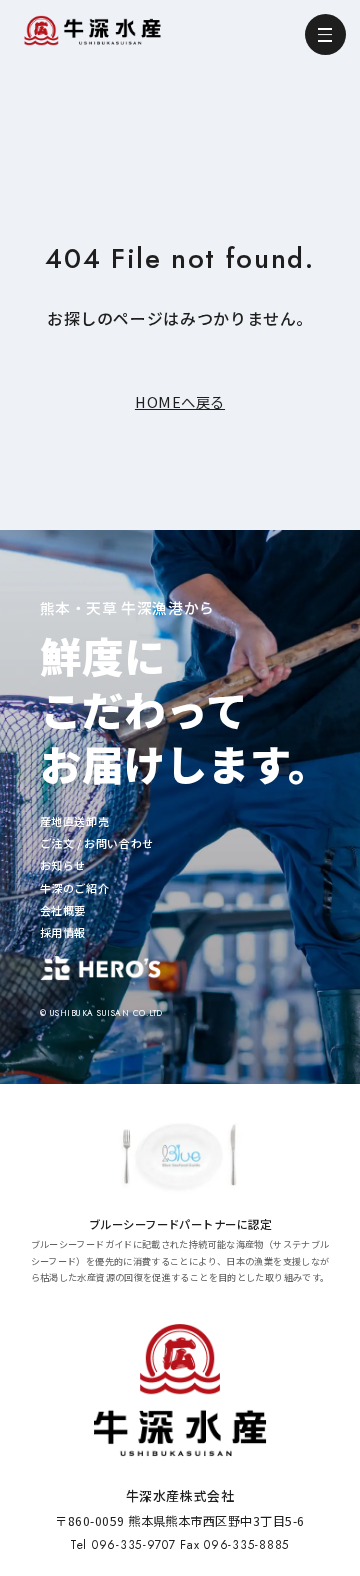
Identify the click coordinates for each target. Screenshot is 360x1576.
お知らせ (63, 865)
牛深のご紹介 (75, 888)
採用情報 (63, 932)
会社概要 (63, 910)
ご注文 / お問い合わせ (97, 843)
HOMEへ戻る (180, 401)
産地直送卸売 (75, 821)
